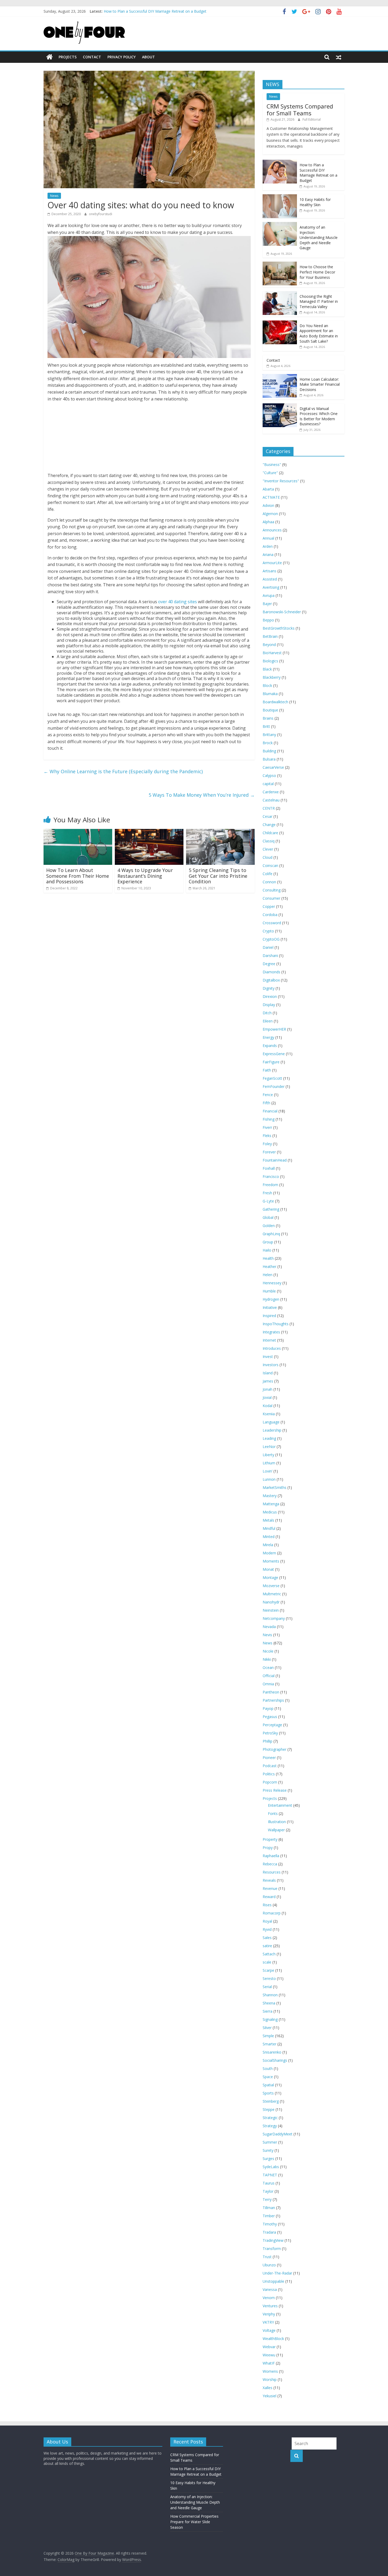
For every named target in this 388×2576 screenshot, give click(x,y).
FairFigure (271, 1062)
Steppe (269, 2109)
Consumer (271, 898)
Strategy (270, 2126)
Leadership (272, 1430)
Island (268, 1373)
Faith (267, 1070)
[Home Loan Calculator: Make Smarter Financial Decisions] (280, 377)
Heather (269, 1266)
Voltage (269, 2330)
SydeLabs (271, 2167)
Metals (268, 1520)
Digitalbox (271, 980)
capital (268, 784)
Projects (68, 57)
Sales (267, 1938)
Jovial (267, 1397)
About (148, 57)
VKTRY (268, 2322)
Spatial (268, 2085)
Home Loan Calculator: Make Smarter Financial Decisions (320, 384)
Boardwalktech (275, 702)
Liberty (268, 1455)
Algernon (270, 514)
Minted (269, 1537)
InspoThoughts (276, 1324)
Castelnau (271, 800)
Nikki (267, 1659)
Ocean (268, 1667)
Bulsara (269, 759)
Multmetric (272, 1594)
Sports (268, 2093)
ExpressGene (274, 1054)
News (54, 196)
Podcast (270, 1766)
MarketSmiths (275, 1487)
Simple (268, 2036)
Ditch (267, 1013)
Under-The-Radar (277, 2273)
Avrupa (269, 595)
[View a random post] (339, 57)
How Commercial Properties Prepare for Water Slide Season (194, 2522)
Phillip (268, 1741)
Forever (269, 1152)
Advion (268, 505)
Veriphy (269, 2314)
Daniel (268, 947)
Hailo (267, 1250)
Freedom (270, 1185)
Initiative (270, 1307)
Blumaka (270, 694)
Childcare (270, 833)
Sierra (268, 2011)
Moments (271, 1561)
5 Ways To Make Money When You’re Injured (202, 795)
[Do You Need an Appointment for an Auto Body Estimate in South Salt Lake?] (280, 323)
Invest (268, 1357)
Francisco (271, 1176)
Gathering (271, 1209)
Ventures (270, 2306)
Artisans (269, 571)
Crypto (268, 931)
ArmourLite (272, 563)
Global (268, 1217)
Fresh (267, 1193)
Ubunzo (269, 2265)
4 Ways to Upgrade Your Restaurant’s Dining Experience (145, 876)
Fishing (269, 1119)
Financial (270, 1111)
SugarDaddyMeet (278, 2134)
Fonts (273, 1813)
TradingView (273, 2240)
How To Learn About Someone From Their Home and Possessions (78, 876)
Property (270, 1839)
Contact (92, 57)
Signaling (270, 2019)
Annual (268, 538)
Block (267, 685)
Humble (269, 1291)
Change (269, 825)
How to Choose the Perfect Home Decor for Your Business (317, 272)
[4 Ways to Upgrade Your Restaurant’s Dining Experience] (149, 832)
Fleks (267, 1136)
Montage (270, 1577)
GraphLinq (271, 1234)
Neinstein (271, 1610)
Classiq (269, 841)
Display (269, 1005)
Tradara (269, 2232)
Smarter (269, 2044)
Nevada (269, 1627)
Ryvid (267, 1929)
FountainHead (275, 1160)
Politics (269, 1774)
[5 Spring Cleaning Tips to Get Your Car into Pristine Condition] (220, 832)
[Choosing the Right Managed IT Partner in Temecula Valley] (280, 294)
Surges (268, 2159)
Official (269, 1676)
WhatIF (269, 2363)
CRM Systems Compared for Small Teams (140, 11)
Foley (267, 1144)
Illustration (277, 1822)
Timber (269, 2216)
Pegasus (270, 1717)
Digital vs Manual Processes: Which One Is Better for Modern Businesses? (319, 416)
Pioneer (269, 1758)
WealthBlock (273, 2339)
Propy (268, 1848)
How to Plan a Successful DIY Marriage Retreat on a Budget (318, 173)
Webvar (269, 2347)
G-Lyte (268, 1201)
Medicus (270, 1512)
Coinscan (270, 865)
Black (267, 669)
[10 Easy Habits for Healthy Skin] (280, 197)
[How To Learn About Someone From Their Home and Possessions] (78, 832)
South (268, 2068)
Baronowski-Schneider (282, 612)
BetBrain (270, 636)
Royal (267, 1921)
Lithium (269, 1463)
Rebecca (270, 1864)
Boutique (270, 710)
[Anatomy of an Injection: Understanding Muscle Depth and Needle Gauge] (280, 225)
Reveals (269, 1880)
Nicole (268, 1651)
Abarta (268, 489)
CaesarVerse (273, 767)
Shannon (270, 1995)
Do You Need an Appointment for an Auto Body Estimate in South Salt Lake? (319, 333)
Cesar (268, 816)
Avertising (271, 587)
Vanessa (270, 2289)
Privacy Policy (122, 57)
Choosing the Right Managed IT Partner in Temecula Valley (319, 301)
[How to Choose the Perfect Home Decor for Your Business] (280, 264)
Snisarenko (272, 2052)
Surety (268, 2150)
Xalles (268, 2388)
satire (267, 1946)
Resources (272, 1872)
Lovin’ (268, 1471)
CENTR (269, 808)
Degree (269, 964)
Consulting (272, 890)
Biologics (270, 661)
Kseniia (269, 1414)
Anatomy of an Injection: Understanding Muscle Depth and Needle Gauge (319, 237)
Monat (268, 1569)
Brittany (269, 735)
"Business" (272, 464)
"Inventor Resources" (281, 481)
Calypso (269, 775)
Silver (267, 2028)
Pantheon (271, 1692)
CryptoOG (271, 939)
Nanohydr (271, 1602)
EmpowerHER (274, 1029)
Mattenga (271, 1504)
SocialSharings (275, 2060)
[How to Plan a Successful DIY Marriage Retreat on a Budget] (280, 162)
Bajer (267, 604)
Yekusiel (269, 2396)
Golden (269, 1226)
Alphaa (268, 522)
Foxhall (269, 1168)
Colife (268, 874)
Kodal (268, 1406)
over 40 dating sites (178, 602)
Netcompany (274, 1618)
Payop (268, 1708)
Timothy (270, 2224)
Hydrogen (271, 1299)
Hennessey (272, 1283)
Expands (270, 1046)
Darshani (270, 956)
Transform (272, 2249)
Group (268, 1242)
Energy (268, 1037)
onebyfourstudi (101, 214)
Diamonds (271, 972)
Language (271, 1422)
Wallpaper (276, 1830)
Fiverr (267, 1127)
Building (269, 751)
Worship (270, 2379)
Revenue (270, 1888)
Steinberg (271, 2101)
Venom (269, 2298)
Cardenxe (271, 792)
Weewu (269, 2355)
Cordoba (270, 915)
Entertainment (280, 1805)
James (268, 1381)
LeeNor (269, 1447)
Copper (269, 906)
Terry (267, 2199)
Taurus (269, 2183)
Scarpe (268, 1970)
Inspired (269, 1316)
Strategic (270, 2118)
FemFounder (274, 1086)
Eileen (268, 1021)
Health (268, 1258)
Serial (267, 1987)
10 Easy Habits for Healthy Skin (315, 202)
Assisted (270, 579)
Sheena (269, 2003)
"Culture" (270, 473)
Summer (270, 2142)
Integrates (271, 1332)
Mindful (269, 1528)
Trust (267, 2257)
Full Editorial (312, 119)
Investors (271, 1365)
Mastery (270, 1496)
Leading (269, 1438)
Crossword (272, 923)
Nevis (267, 1635)
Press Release (275, 1790)
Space (268, 2077)
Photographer (275, 1749)
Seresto (269, 1978)
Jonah (268, 1389)
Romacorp (272, 1913)
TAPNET (270, 2175)
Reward (269, 1897)
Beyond (269, 645)
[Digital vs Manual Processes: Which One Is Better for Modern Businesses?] (280, 406)
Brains (268, 718)
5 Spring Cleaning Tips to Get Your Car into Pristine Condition (218, 876)
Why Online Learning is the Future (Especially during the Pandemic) (123, 771)
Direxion (270, 996)
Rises (267, 1905)
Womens (270, 2371)
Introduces (272, 1348)
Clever (268, 849)
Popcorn (270, 1782)
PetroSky (270, 1733)
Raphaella (271, 1856)
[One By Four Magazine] (49, 57)
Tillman (269, 2208)
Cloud (268, 857)
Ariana (268, 555)
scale (267, 1962)
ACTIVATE (271, 497)
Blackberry (272, 677)
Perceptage (272, 1725)
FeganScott (272, 1078)
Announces (272, 530)
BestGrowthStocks (279, 628)
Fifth (266, 1103)
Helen (268, 1275)
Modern (269, 1553)
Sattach (269, 1954)
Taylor (268, 2191)
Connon (269, 882)
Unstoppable (273, 2281)
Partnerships (273, 1700)
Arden (268, 546)
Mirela (268, 1545)
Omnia (268, 1684)
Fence (268, 1095)
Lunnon (269, 1479)
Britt (266, 726)
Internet (269, 1340)
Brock (268, 743)
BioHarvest (272, 653)
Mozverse (271, 1586)
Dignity (269, 988)
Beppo (268, 620)
